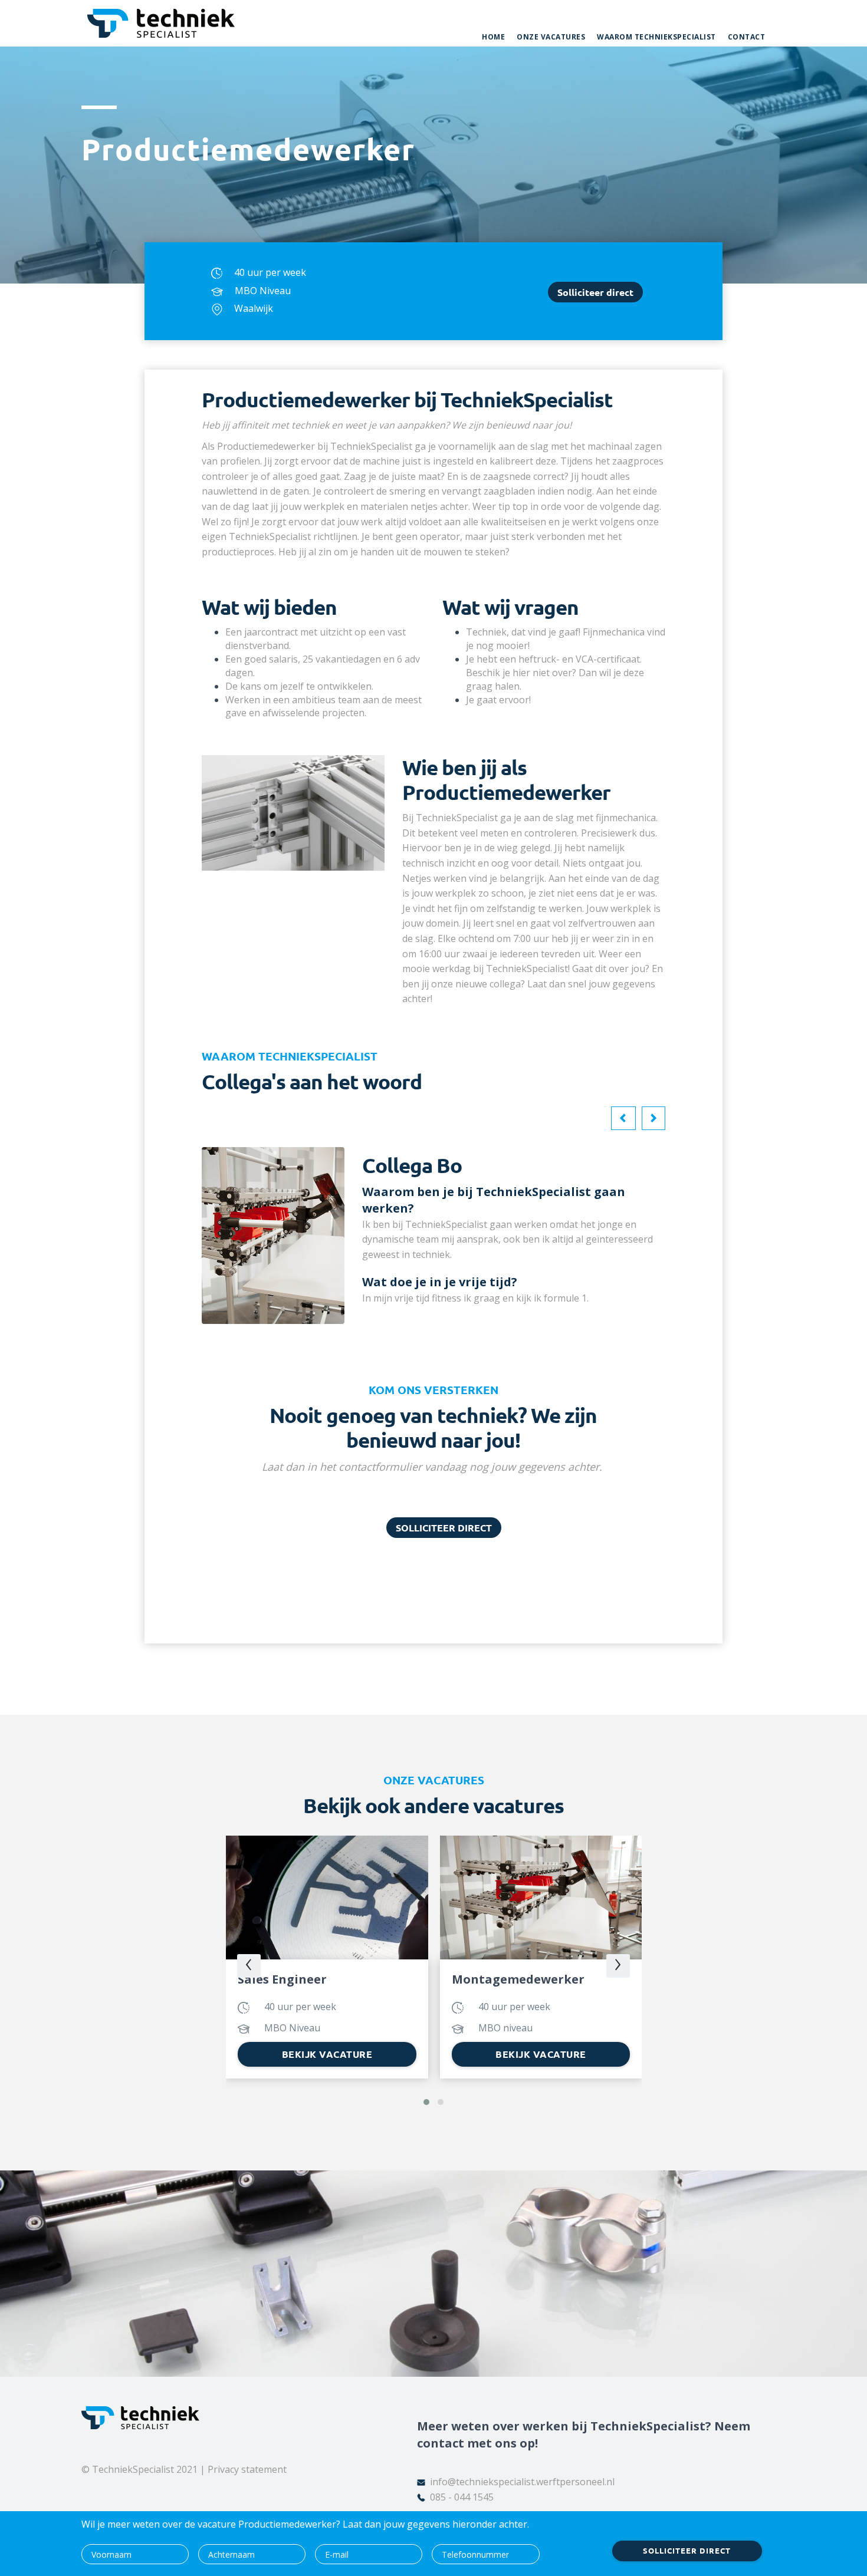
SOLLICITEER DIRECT (444, 1528)
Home (493, 37)
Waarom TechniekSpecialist (656, 37)
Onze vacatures (551, 37)
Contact (747, 37)
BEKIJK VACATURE (327, 2054)
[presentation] (249, 1966)
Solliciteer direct (595, 292)
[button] (623, 1118)
